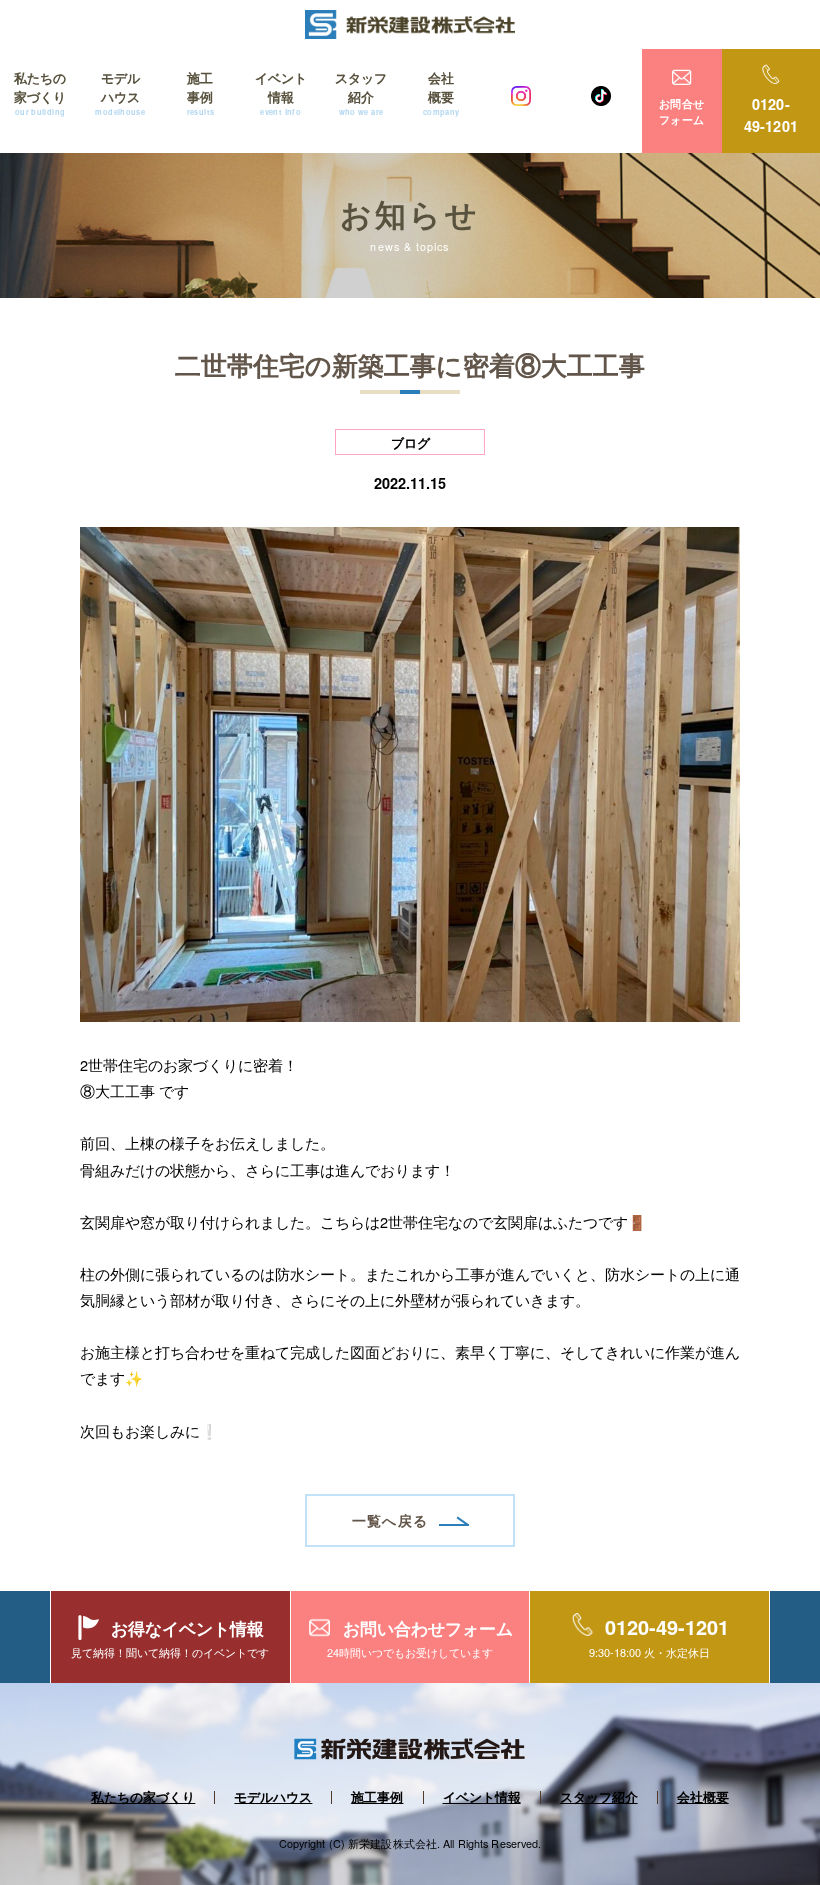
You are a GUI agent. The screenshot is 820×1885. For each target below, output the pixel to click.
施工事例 (201, 93)
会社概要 (441, 93)
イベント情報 (281, 93)
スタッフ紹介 (361, 93)
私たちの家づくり (40, 93)
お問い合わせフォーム (428, 1628)
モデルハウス (120, 93)
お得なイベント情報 (187, 1628)
